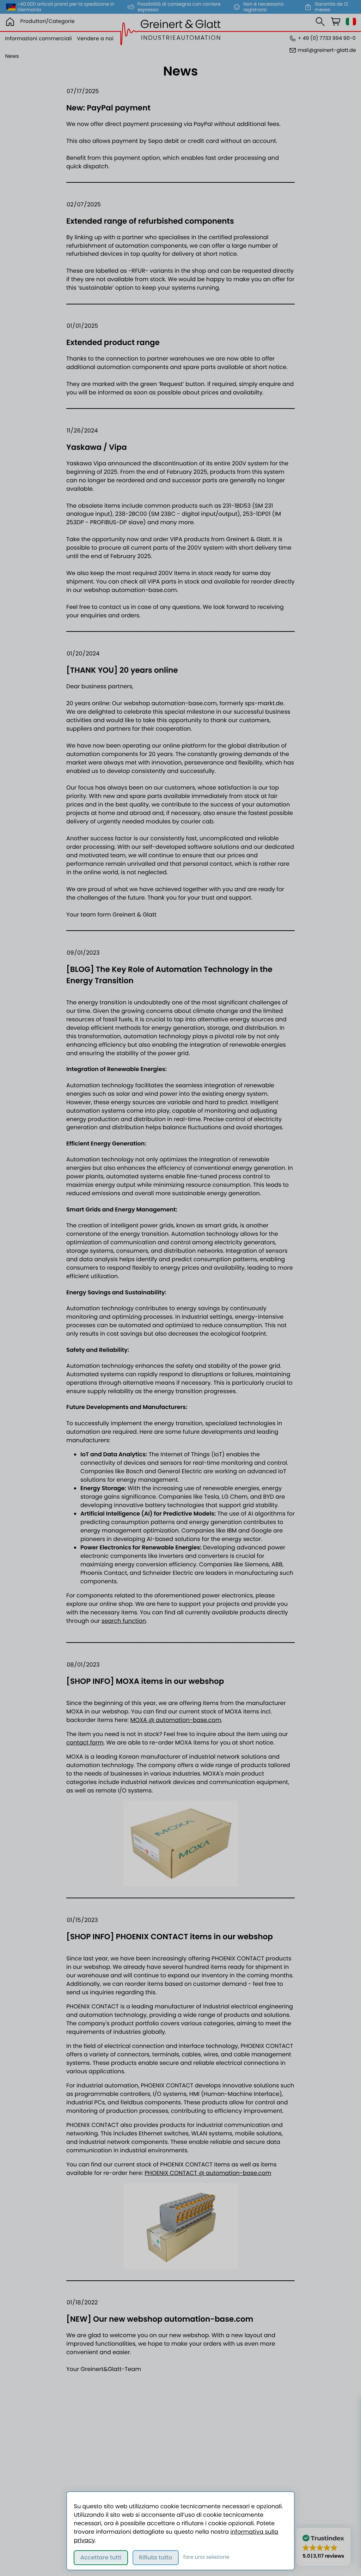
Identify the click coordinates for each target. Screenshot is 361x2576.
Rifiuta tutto (156, 2557)
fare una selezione (206, 2557)
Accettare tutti (101, 2557)
